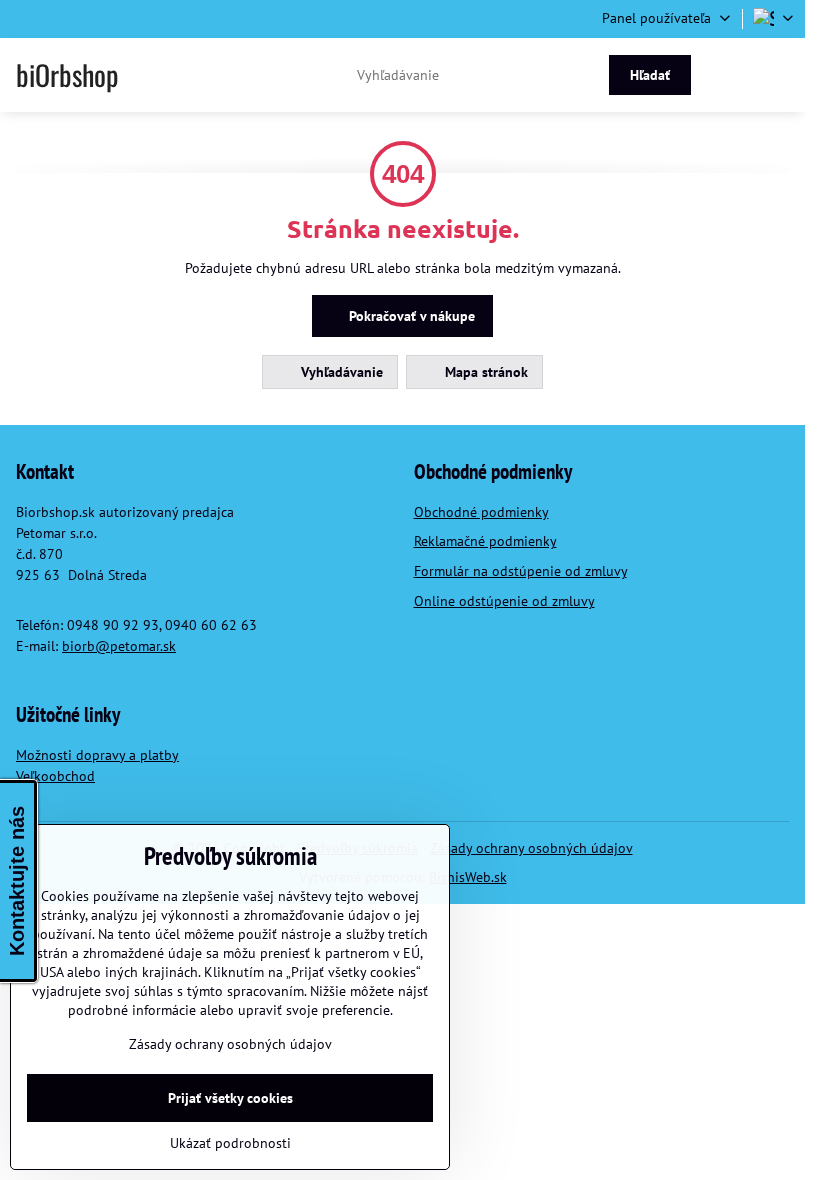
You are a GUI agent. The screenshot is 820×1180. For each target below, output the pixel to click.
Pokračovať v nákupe (410, 316)
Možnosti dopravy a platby (97, 755)
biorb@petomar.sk (119, 646)
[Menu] (781, 75)
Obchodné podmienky (481, 512)
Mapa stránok (484, 372)
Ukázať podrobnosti (230, 1143)
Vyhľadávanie (340, 372)
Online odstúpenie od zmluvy (504, 601)
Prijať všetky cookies (230, 1098)
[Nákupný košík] (732, 75)
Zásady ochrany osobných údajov (531, 848)
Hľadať (650, 75)
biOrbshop (67, 75)
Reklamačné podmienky (485, 541)
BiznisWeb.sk (468, 877)
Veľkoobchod (55, 776)
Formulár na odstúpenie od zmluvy (520, 571)
